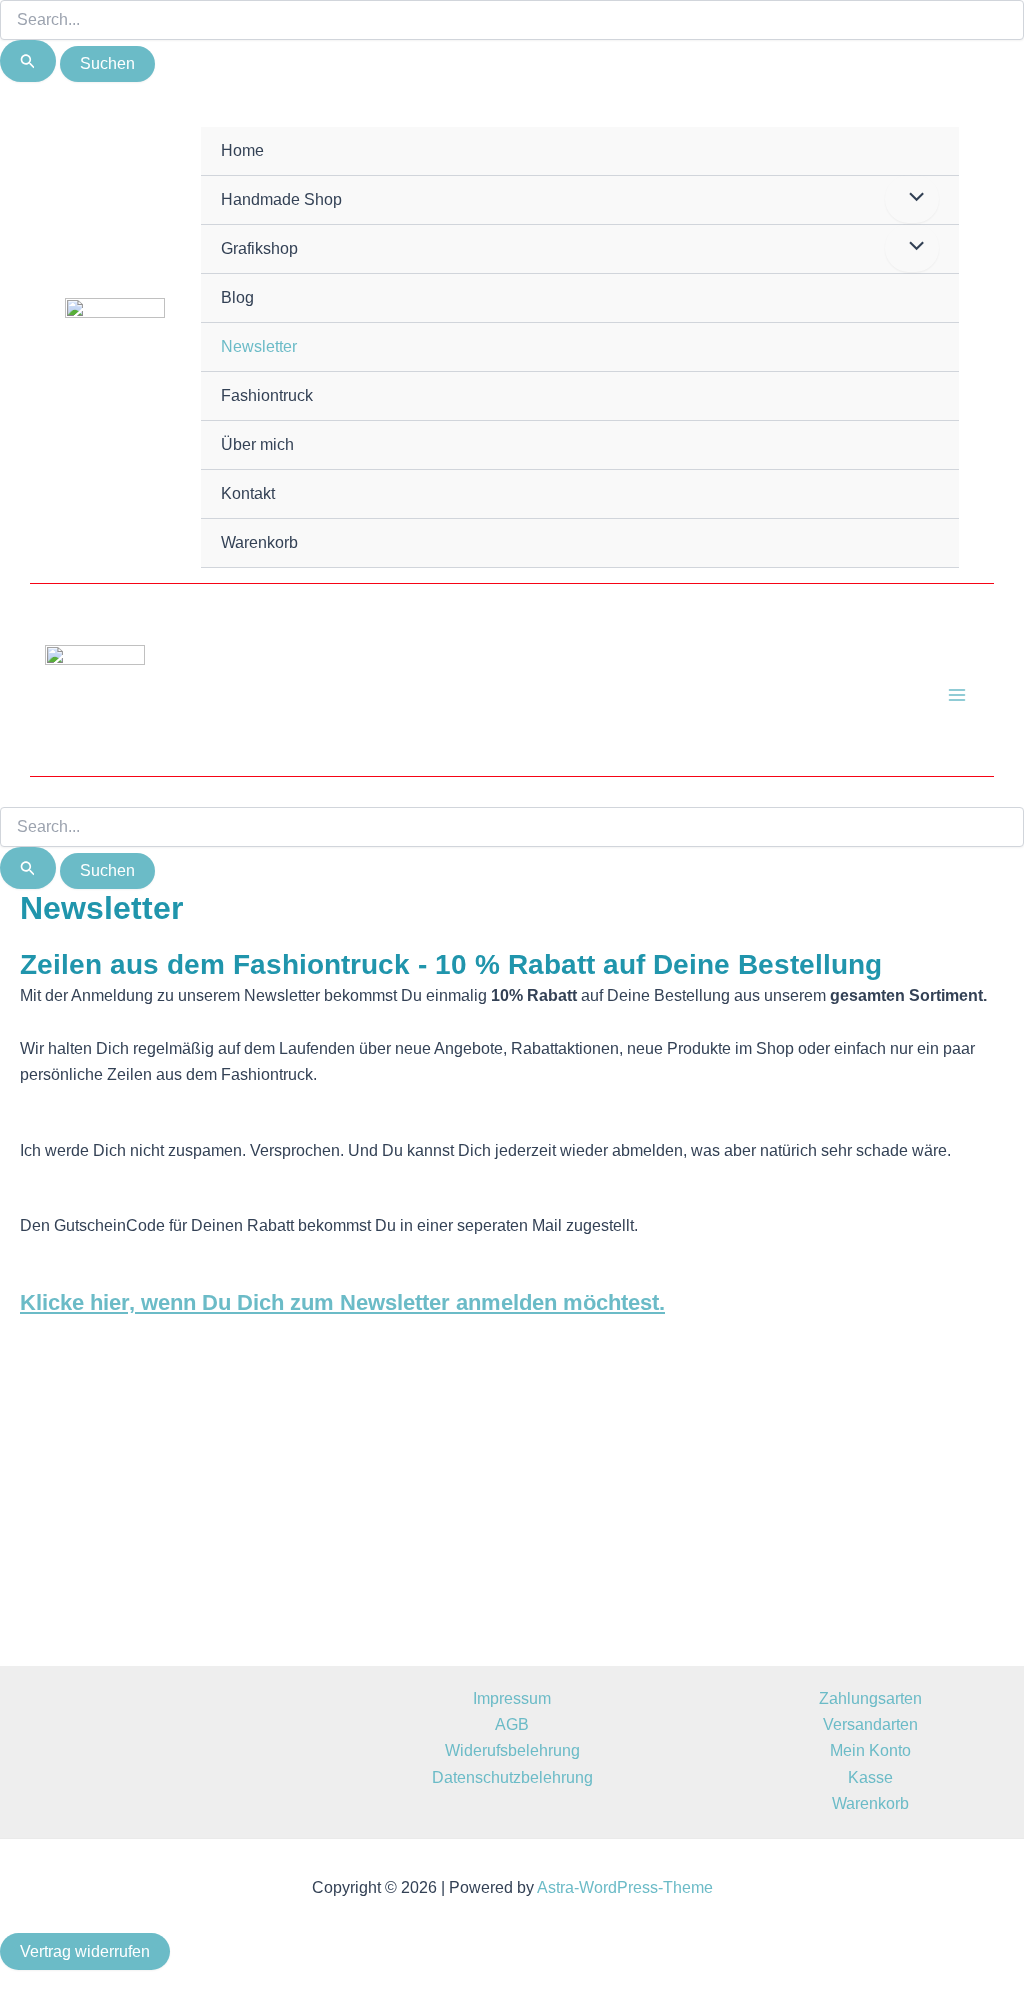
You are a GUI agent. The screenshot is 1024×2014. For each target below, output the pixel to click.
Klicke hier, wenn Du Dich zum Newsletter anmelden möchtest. (342, 1302)
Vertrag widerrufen (85, 1951)
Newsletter (259, 346)
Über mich (257, 444)
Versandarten (870, 1724)
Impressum (512, 1698)
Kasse (870, 1777)
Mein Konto (870, 1750)
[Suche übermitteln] (28, 61)
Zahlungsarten (870, 1698)
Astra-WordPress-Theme (625, 1887)
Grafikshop (259, 248)
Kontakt (248, 493)
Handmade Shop (281, 199)
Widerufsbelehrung (512, 1750)
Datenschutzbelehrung (512, 1777)
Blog (237, 297)
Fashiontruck (267, 395)
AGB (512, 1724)
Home (242, 150)
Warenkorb (259, 542)
